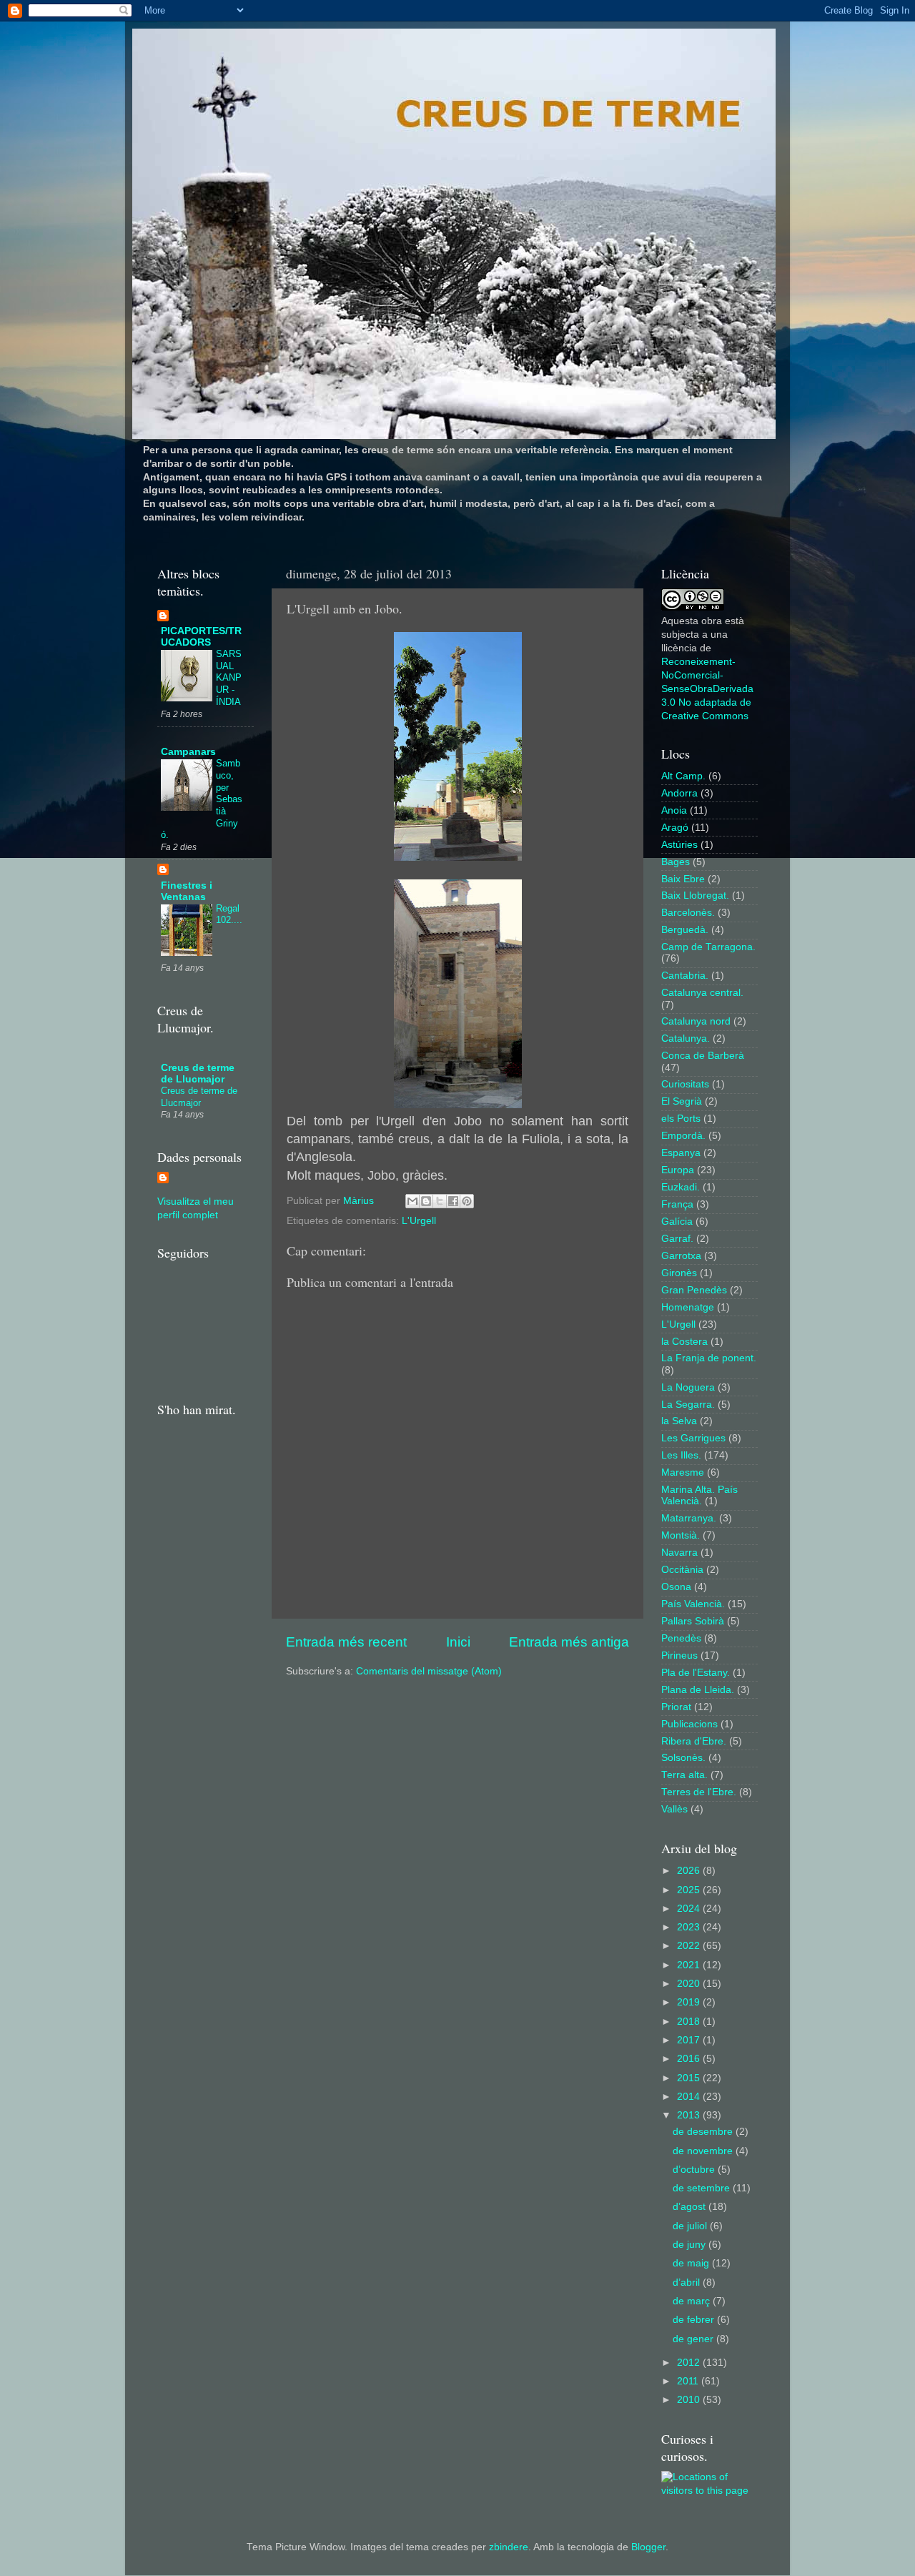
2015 (690, 2078)
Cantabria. (685, 976)
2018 (690, 2022)
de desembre (704, 2132)
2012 (690, 2363)
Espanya (681, 1153)
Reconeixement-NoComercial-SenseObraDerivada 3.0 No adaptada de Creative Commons (707, 689)
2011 (689, 2381)
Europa (678, 1170)
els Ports (681, 1119)
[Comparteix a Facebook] (453, 1201)
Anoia (674, 810)
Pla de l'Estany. (696, 1673)
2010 (690, 2400)
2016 (690, 2059)
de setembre (703, 2188)
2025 (690, 1890)
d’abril (688, 2283)
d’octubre (695, 2170)
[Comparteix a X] (440, 1201)
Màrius (360, 1201)
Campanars (188, 752)
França (677, 1204)
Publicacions (689, 1724)
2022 (690, 1946)
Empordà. (683, 1136)
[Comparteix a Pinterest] (467, 1201)
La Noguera (688, 1387)
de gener (694, 2339)
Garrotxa (681, 1256)
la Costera (684, 1342)
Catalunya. (686, 1038)
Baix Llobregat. (695, 895)
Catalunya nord (696, 1021)
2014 (690, 2097)
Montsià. (681, 1535)
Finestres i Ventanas (187, 891)
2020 (690, 1984)
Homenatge (688, 1307)
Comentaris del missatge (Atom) (429, 1671)
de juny (691, 2245)
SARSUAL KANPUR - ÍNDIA (229, 678)
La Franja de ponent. (709, 1358)
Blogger (648, 2547)
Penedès (681, 1638)
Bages (676, 862)
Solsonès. (683, 1758)
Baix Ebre (683, 879)
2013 (690, 2115)
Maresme (683, 1472)
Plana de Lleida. (698, 1690)
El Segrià (682, 1101)
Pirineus (679, 1655)
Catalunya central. (702, 993)
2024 (690, 1909)
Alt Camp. (683, 776)
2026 (690, 1871)
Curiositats (685, 1084)
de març (693, 2301)
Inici (458, 1642)
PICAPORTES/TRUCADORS (201, 637)
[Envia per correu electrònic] (412, 1201)
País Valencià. (693, 1604)
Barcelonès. (688, 913)
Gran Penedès (694, 1290)
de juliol (691, 2226)
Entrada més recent (346, 1642)
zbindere (509, 2547)
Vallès (674, 1809)
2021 (690, 1965)
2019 (690, 2002)
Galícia (677, 1222)
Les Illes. (681, 1455)
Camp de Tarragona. (708, 947)
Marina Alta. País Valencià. (699, 1495)
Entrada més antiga (569, 1642)
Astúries (679, 845)
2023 (690, 1927)
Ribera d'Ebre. (694, 1741)
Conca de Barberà (703, 1056)
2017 (690, 2040)
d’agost (691, 2207)
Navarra (679, 1553)
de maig (692, 2263)
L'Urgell (419, 1221)
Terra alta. (684, 1775)
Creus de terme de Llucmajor (198, 1074)
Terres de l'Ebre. (699, 1792)
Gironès (679, 1273)
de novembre (704, 2151)
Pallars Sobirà (693, 1621)
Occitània (682, 1570)
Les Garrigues (693, 1438)
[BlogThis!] (426, 1201)
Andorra (679, 793)
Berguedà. (685, 930)
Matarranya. (689, 1518)
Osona (676, 1587)
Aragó (675, 828)
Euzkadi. (681, 1187)
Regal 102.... (229, 914)
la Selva (679, 1421)
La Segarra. (688, 1405)
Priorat (676, 1707)
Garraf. (677, 1239)
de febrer (695, 2320)
